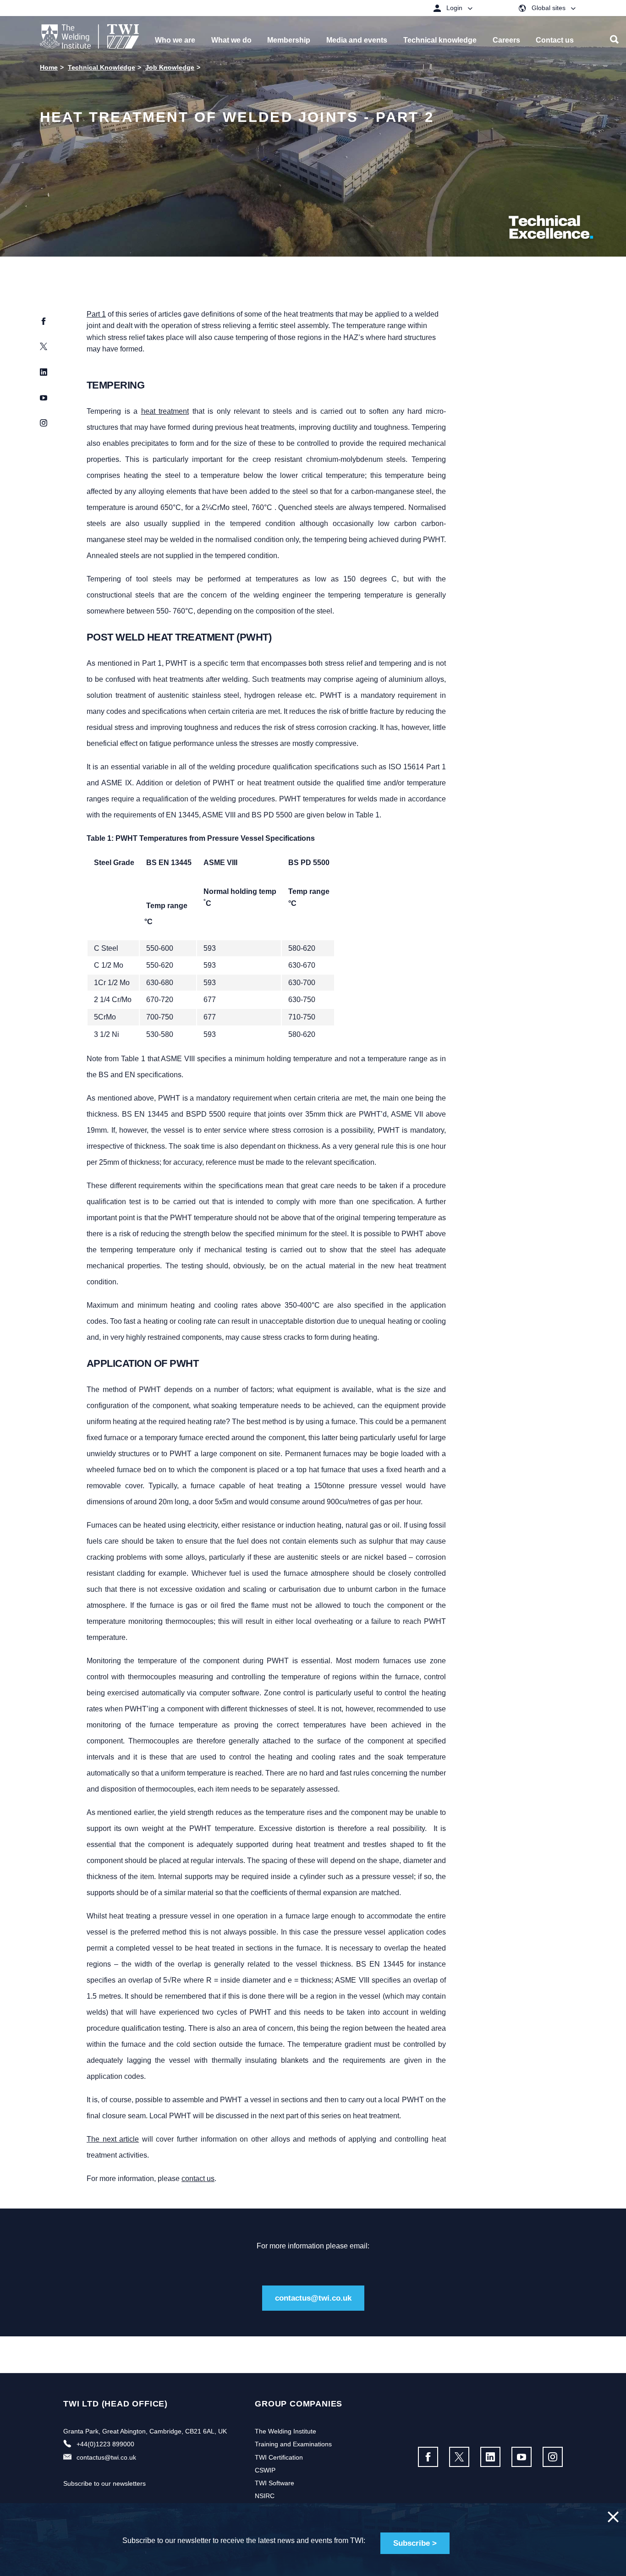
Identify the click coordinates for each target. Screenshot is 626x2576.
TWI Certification (279, 2457)
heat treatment (165, 411)
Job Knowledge (170, 67)
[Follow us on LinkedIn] (490, 2457)
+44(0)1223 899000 (105, 2444)
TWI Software (275, 2483)
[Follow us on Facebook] (428, 2457)
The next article (113, 2139)
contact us (198, 2179)
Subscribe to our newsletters (104, 2483)
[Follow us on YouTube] (522, 2457)
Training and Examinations (293, 2444)
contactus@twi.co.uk (313, 2298)
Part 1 (96, 314)
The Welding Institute (286, 2431)
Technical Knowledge (102, 67)
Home (49, 67)
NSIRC (265, 2496)
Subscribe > (415, 2543)
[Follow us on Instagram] (553, 2457)
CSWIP (265, 2470)
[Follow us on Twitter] (459, 2457)
